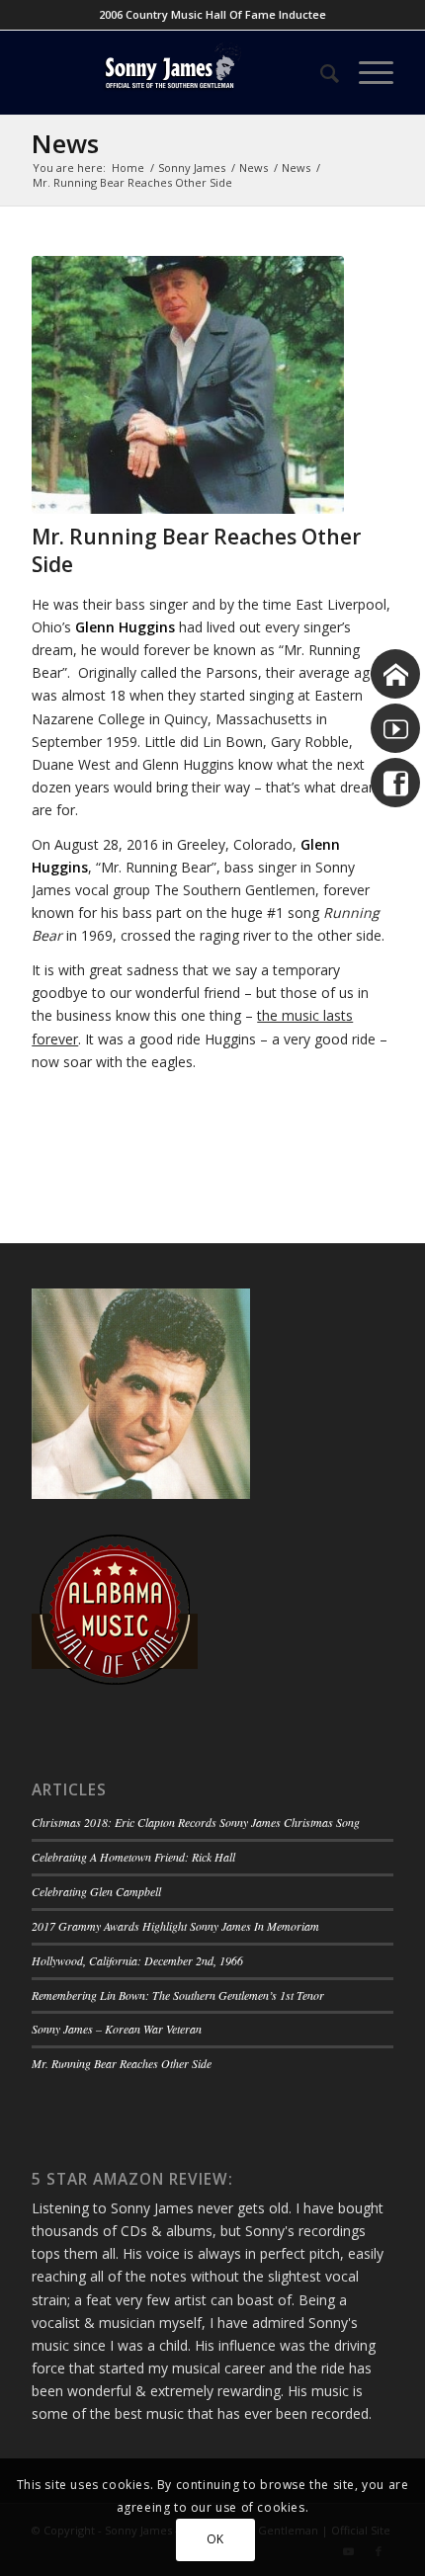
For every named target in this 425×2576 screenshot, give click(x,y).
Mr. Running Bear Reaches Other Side (122, 2063)
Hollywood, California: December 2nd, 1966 (137, 1960)
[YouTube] (395, 728)
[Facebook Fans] (395, 783)
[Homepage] (395, 674)
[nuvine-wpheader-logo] (176, 73)
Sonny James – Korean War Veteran (117, 2029)
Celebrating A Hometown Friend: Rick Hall (133, 1857)
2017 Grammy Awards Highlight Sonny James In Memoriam (175, 1926)
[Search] (320, 73)
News (65, 143)
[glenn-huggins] (188, 385)
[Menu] (366, 73)
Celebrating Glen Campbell (96, 1891)
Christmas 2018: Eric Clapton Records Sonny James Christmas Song (196, 1822)
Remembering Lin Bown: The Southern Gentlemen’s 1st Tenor (178, 1995)
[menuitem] (320, 73)
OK (215, 2539)
